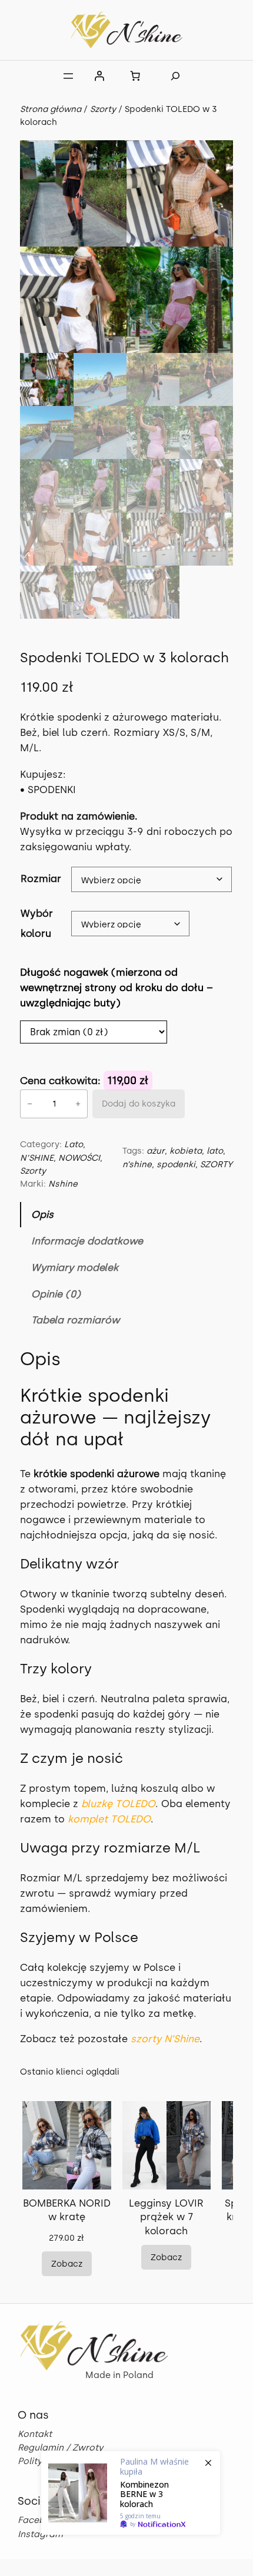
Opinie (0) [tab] (56, 1294)
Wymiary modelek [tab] (75, 1267)
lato (215, 1151)
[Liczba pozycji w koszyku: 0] (135, 76)
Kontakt (35, 2434)
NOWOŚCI (79, 1158)
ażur (156, 1151)
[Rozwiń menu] (68, 76)
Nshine (63, 1184)
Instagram (40, 2534)
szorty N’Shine (165, 2039)
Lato (74, 1144)
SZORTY (216, 1164)
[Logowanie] (99, 76)
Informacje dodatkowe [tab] (87, 1241)
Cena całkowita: (62, 1081)
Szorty (103, 109)
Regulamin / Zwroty (60, 2448)
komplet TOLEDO (109, 1819)
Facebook (39, 2520)
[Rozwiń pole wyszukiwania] (175, 76)
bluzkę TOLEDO (118, 1804)
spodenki (176, 1164)
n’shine (137, 1164)
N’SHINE (37, 1158)
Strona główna (51, 109)
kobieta (186, 1151)
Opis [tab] (42, 1214)
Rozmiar (41, 879)
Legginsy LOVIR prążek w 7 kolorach (166, 2217)
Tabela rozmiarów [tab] (75, 1320)
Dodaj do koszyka (139, 1104)
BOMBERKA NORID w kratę (67, 2210)
